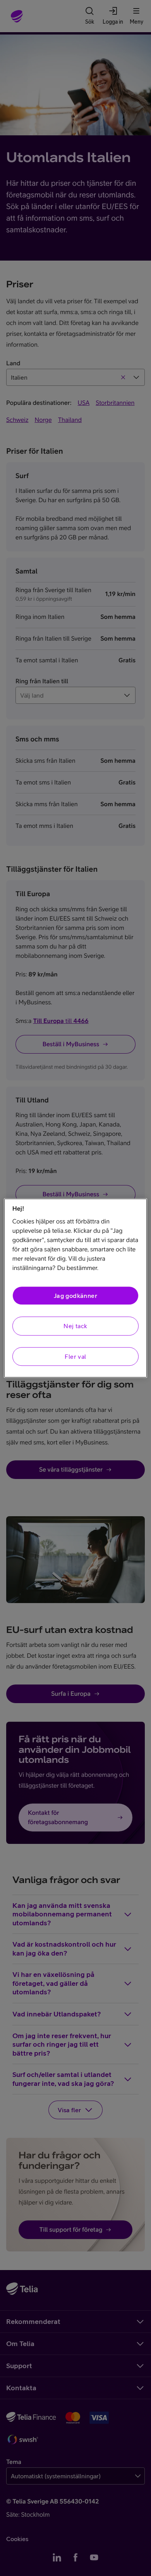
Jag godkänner (75, 1296)
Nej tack (75, 1326)
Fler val (75, 1356)
